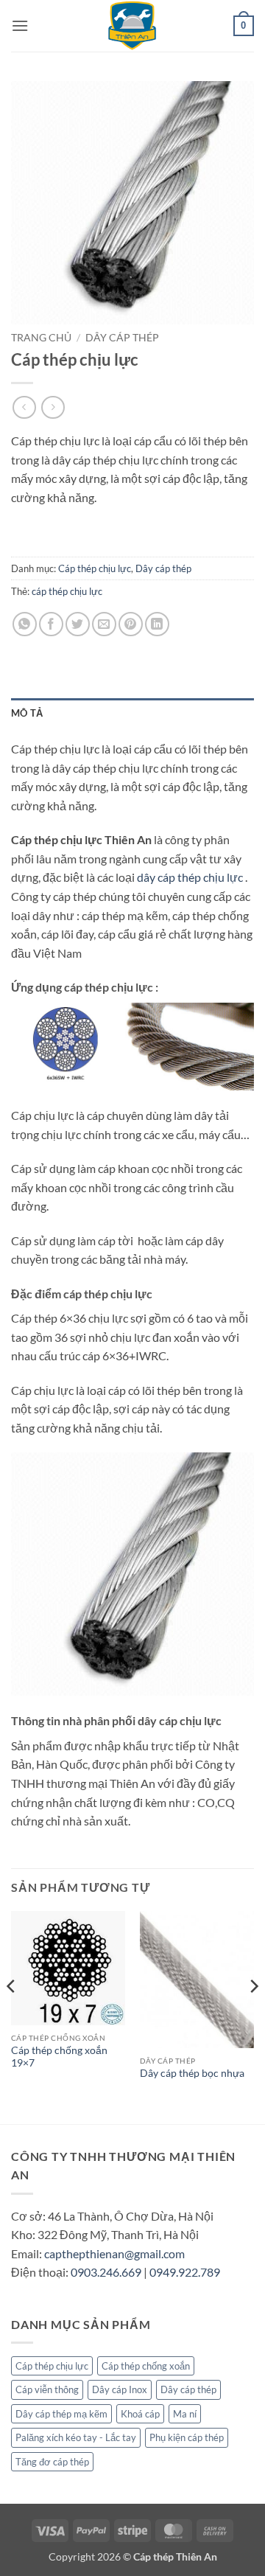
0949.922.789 (185, 2272)
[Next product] (24, 407)
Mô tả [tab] (27, 713)
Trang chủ (41, 338)
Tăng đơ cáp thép (52, 2462)
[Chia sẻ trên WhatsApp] (25, 624)
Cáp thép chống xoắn (146, 2366)
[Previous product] (53, 407)
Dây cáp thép (122, 338)
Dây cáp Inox (120, 2389)
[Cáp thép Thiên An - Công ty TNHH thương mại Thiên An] (132, 26)
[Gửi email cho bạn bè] (104, 624)
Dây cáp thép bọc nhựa (192, 2073)
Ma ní (185, 2414)
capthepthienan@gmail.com (114, 2253)
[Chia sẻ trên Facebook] (51, 624)
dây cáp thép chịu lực (190, 877)
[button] (20, 25)
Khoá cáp (140, 2414)
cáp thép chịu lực (67, 591)
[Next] (253, 2016)
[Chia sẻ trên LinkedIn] (157, 624)
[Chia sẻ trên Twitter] (78, 624)
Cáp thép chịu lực (95, 568)
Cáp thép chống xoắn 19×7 (59, 2057)
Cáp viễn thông (47, 2389)
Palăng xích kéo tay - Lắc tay (76, 2437)
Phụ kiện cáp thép (187, 2437)
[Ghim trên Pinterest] (131, 624)
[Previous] (12, 2016)
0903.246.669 (106, 2272)
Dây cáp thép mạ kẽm (61, 2414)
